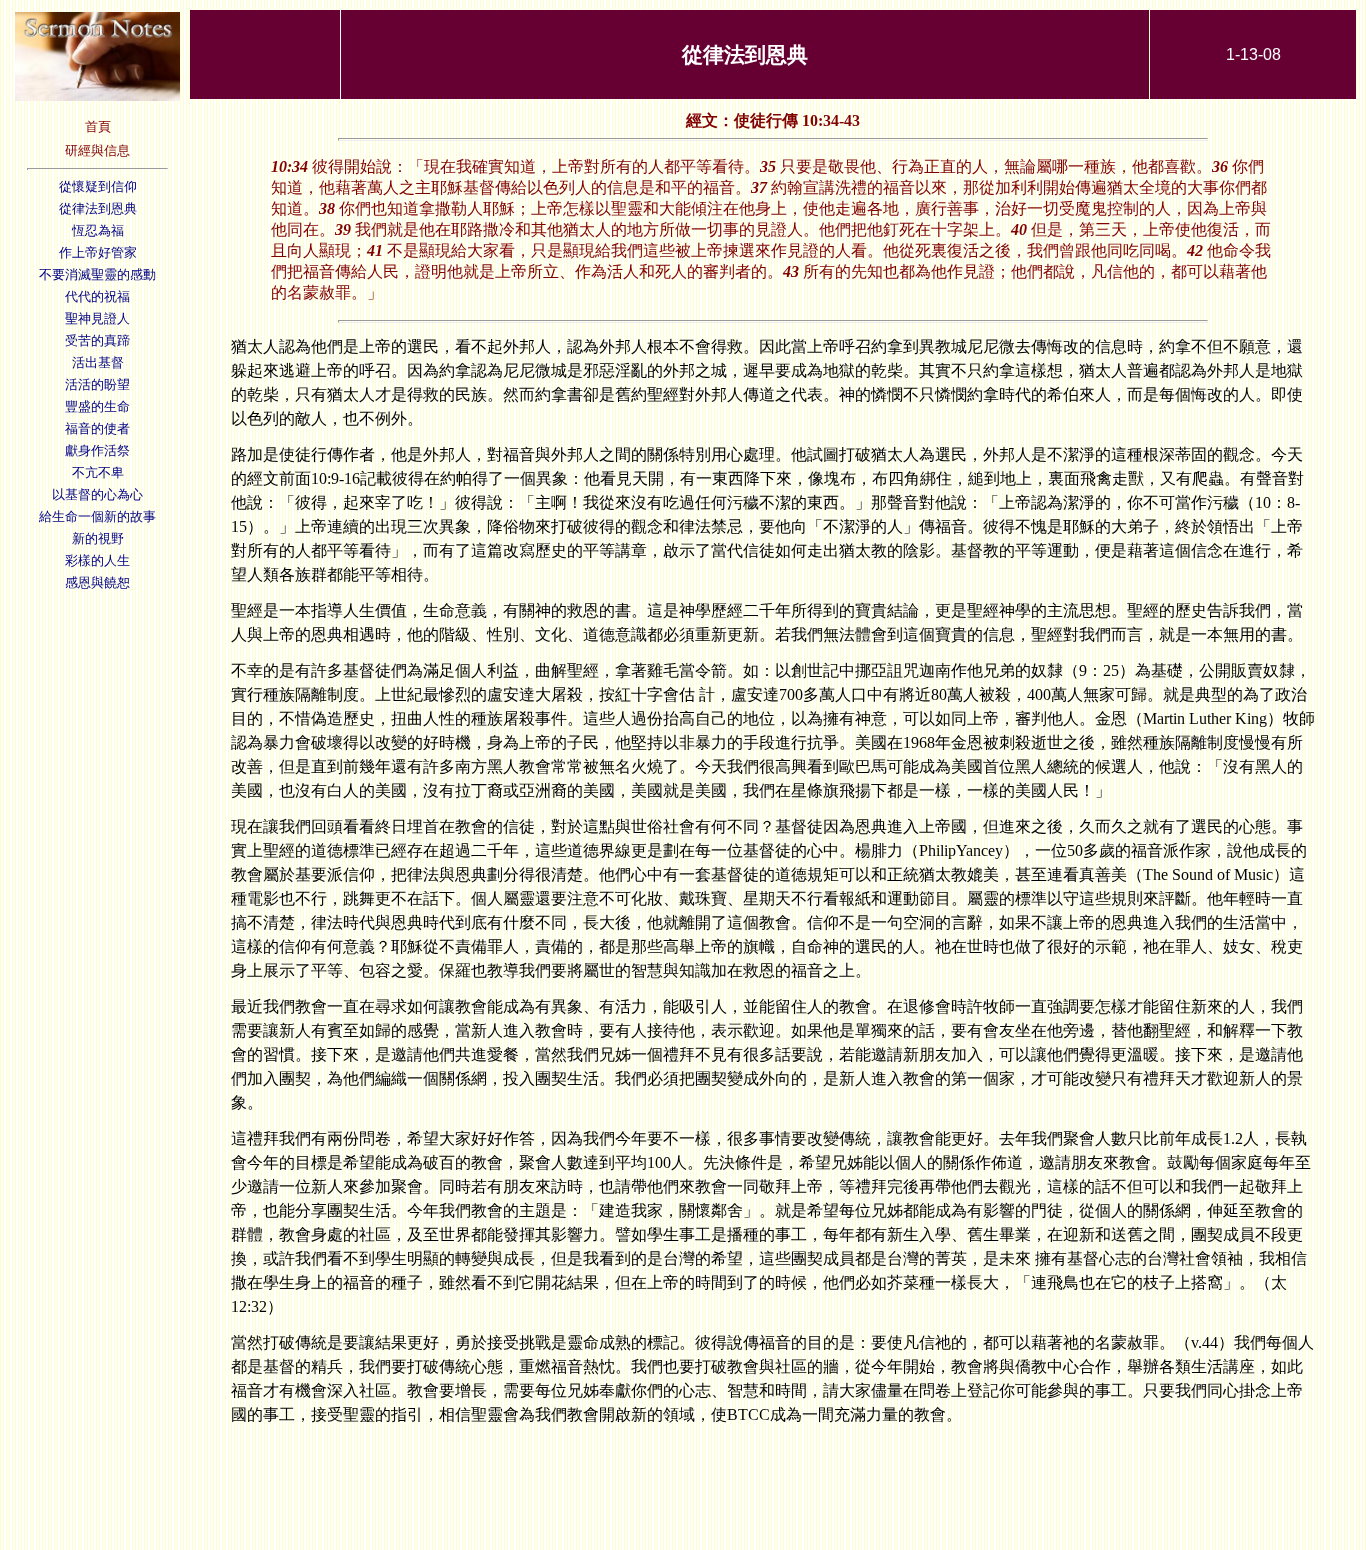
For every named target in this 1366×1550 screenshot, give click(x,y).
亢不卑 (104, 472)
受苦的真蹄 (97, 340)
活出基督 (98, 362)
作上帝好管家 (98, 252)
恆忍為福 (98, 230)
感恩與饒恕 (97, 582)
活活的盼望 (97, 384)
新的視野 (98, 538)
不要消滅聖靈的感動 (97, 274)
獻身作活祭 (97, 450)
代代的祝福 (97, 296)
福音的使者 (97, 428)
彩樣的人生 (97, 560)
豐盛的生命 (97, 406)
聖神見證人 (97, 318)
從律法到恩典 (98, 208)
